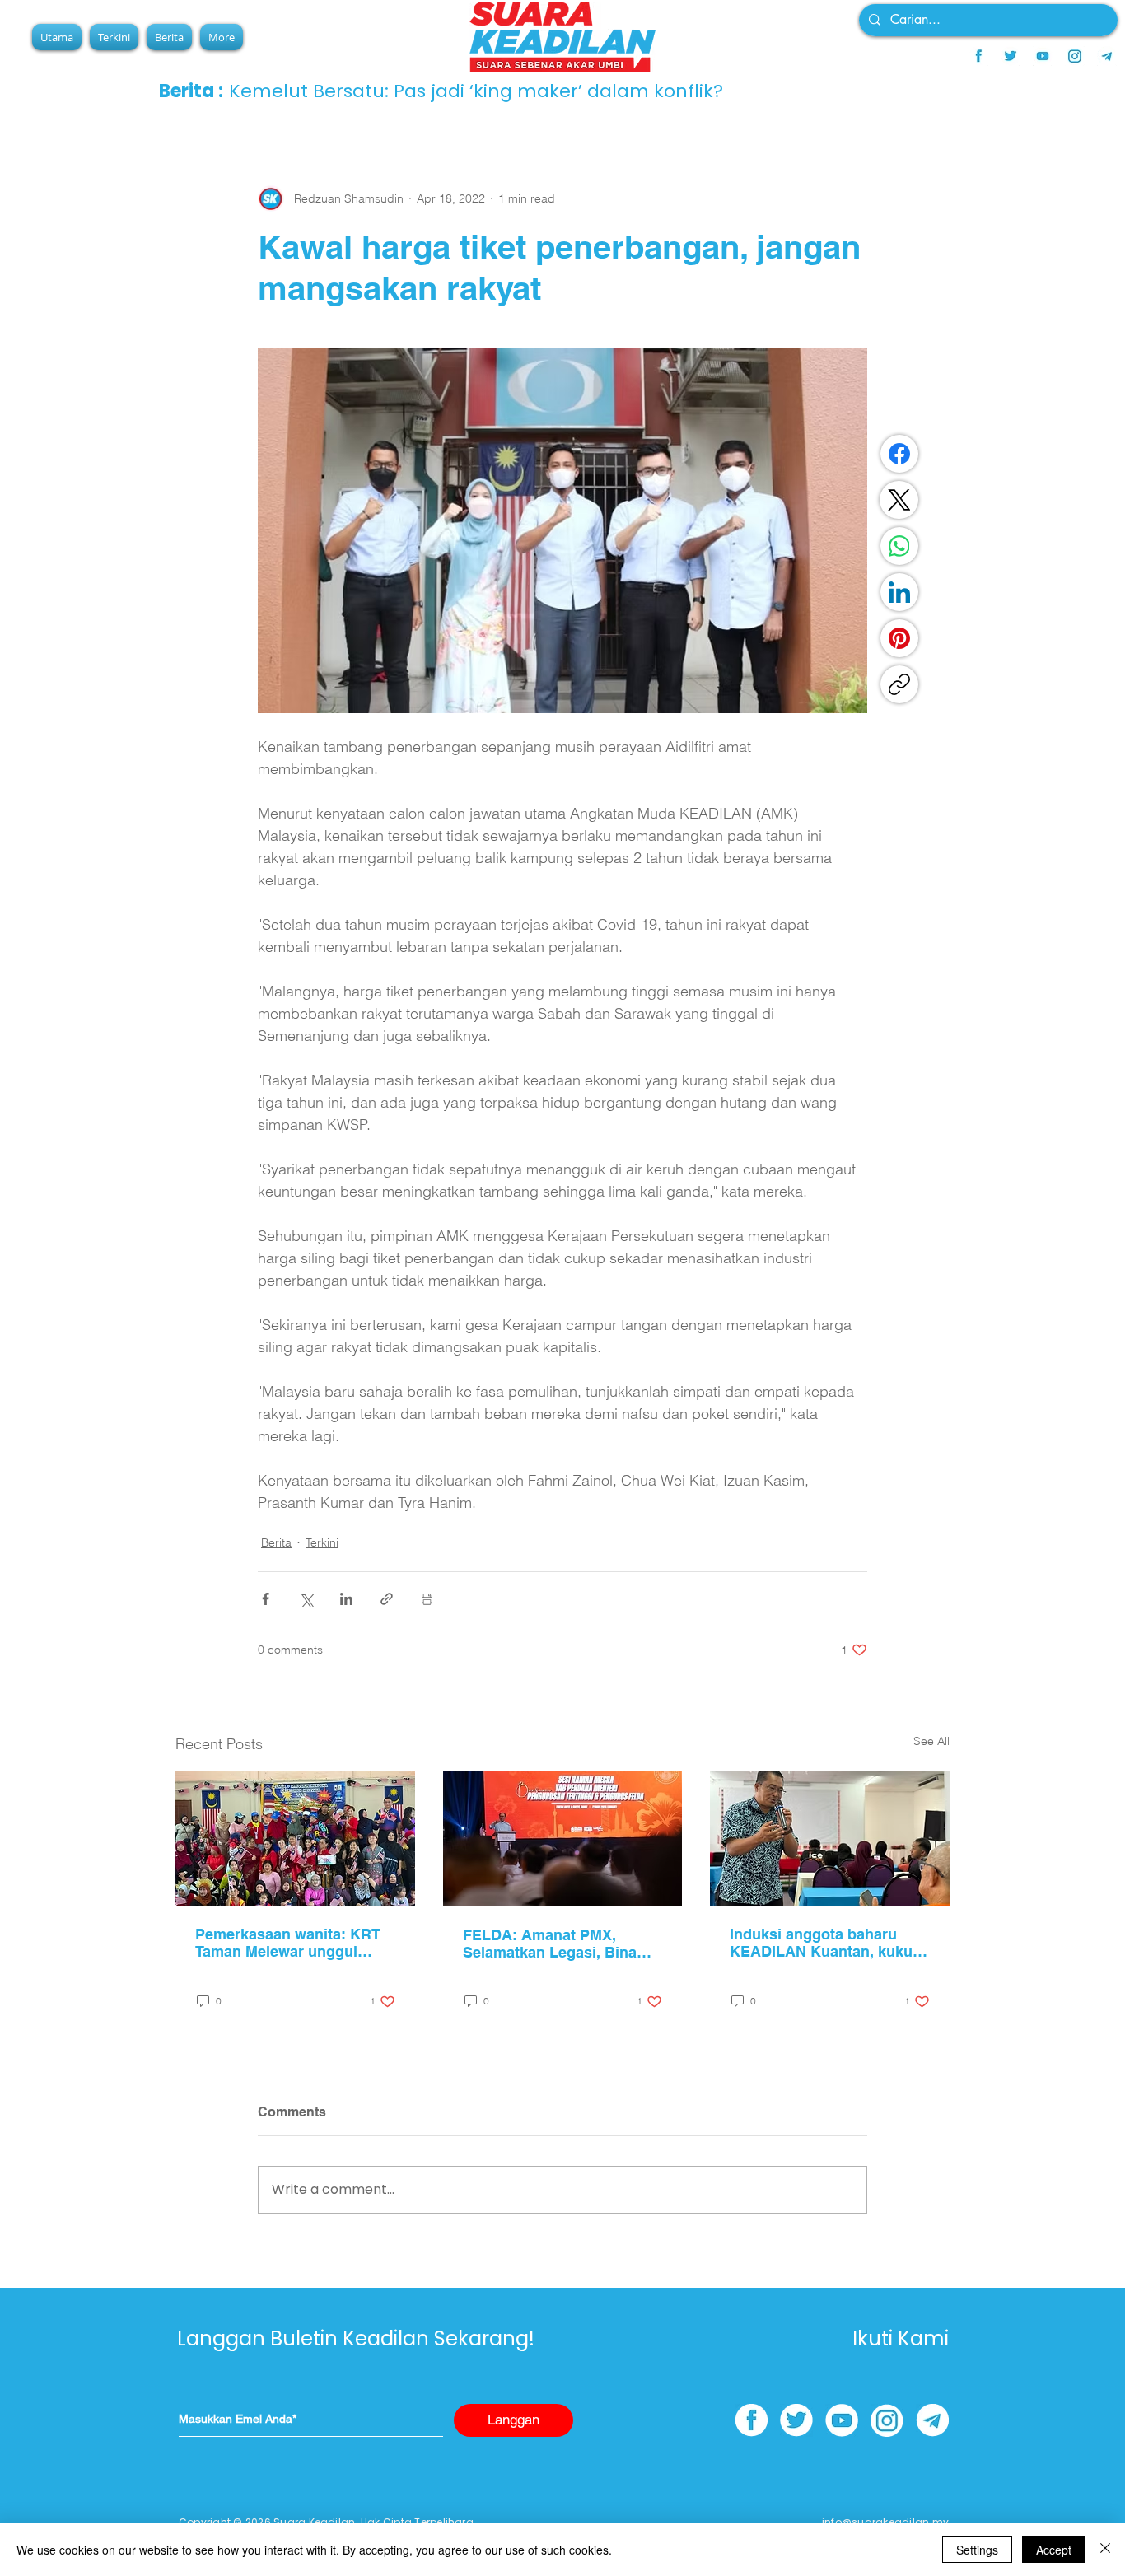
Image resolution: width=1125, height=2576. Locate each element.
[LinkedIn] (899, 592)
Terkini (322, 1542)
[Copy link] (899, 684)
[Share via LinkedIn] (346, 1599)
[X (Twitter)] (899, 500)
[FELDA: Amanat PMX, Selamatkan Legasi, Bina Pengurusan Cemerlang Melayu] (563, 1839)
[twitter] (1011, 56)
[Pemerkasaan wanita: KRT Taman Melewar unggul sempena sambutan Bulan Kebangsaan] (295, 1839)
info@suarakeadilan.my (885, 2522)
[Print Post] (427, 1599)
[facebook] (978, 56)
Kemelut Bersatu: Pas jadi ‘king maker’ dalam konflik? (476, 91)
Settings (977, 2550)
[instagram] (1075, 56)
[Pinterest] (899, 638)
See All (931, 1741)
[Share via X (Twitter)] (306, 1599)
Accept (1054, 2550)
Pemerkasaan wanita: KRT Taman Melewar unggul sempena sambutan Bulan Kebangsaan (288, 1943)
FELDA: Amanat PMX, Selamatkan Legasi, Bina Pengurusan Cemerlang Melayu (550, 1944)
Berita (276, 1542)
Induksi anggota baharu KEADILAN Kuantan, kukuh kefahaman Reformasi (826, 1943)
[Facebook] (899, 454)
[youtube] (1043, 56)
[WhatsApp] (899, 546)
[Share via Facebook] (266, 1599)
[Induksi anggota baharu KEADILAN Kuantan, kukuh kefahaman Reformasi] (830, 1839)
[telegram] (1107, 56)
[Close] (1105, 2550)
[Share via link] (387, 1599)
